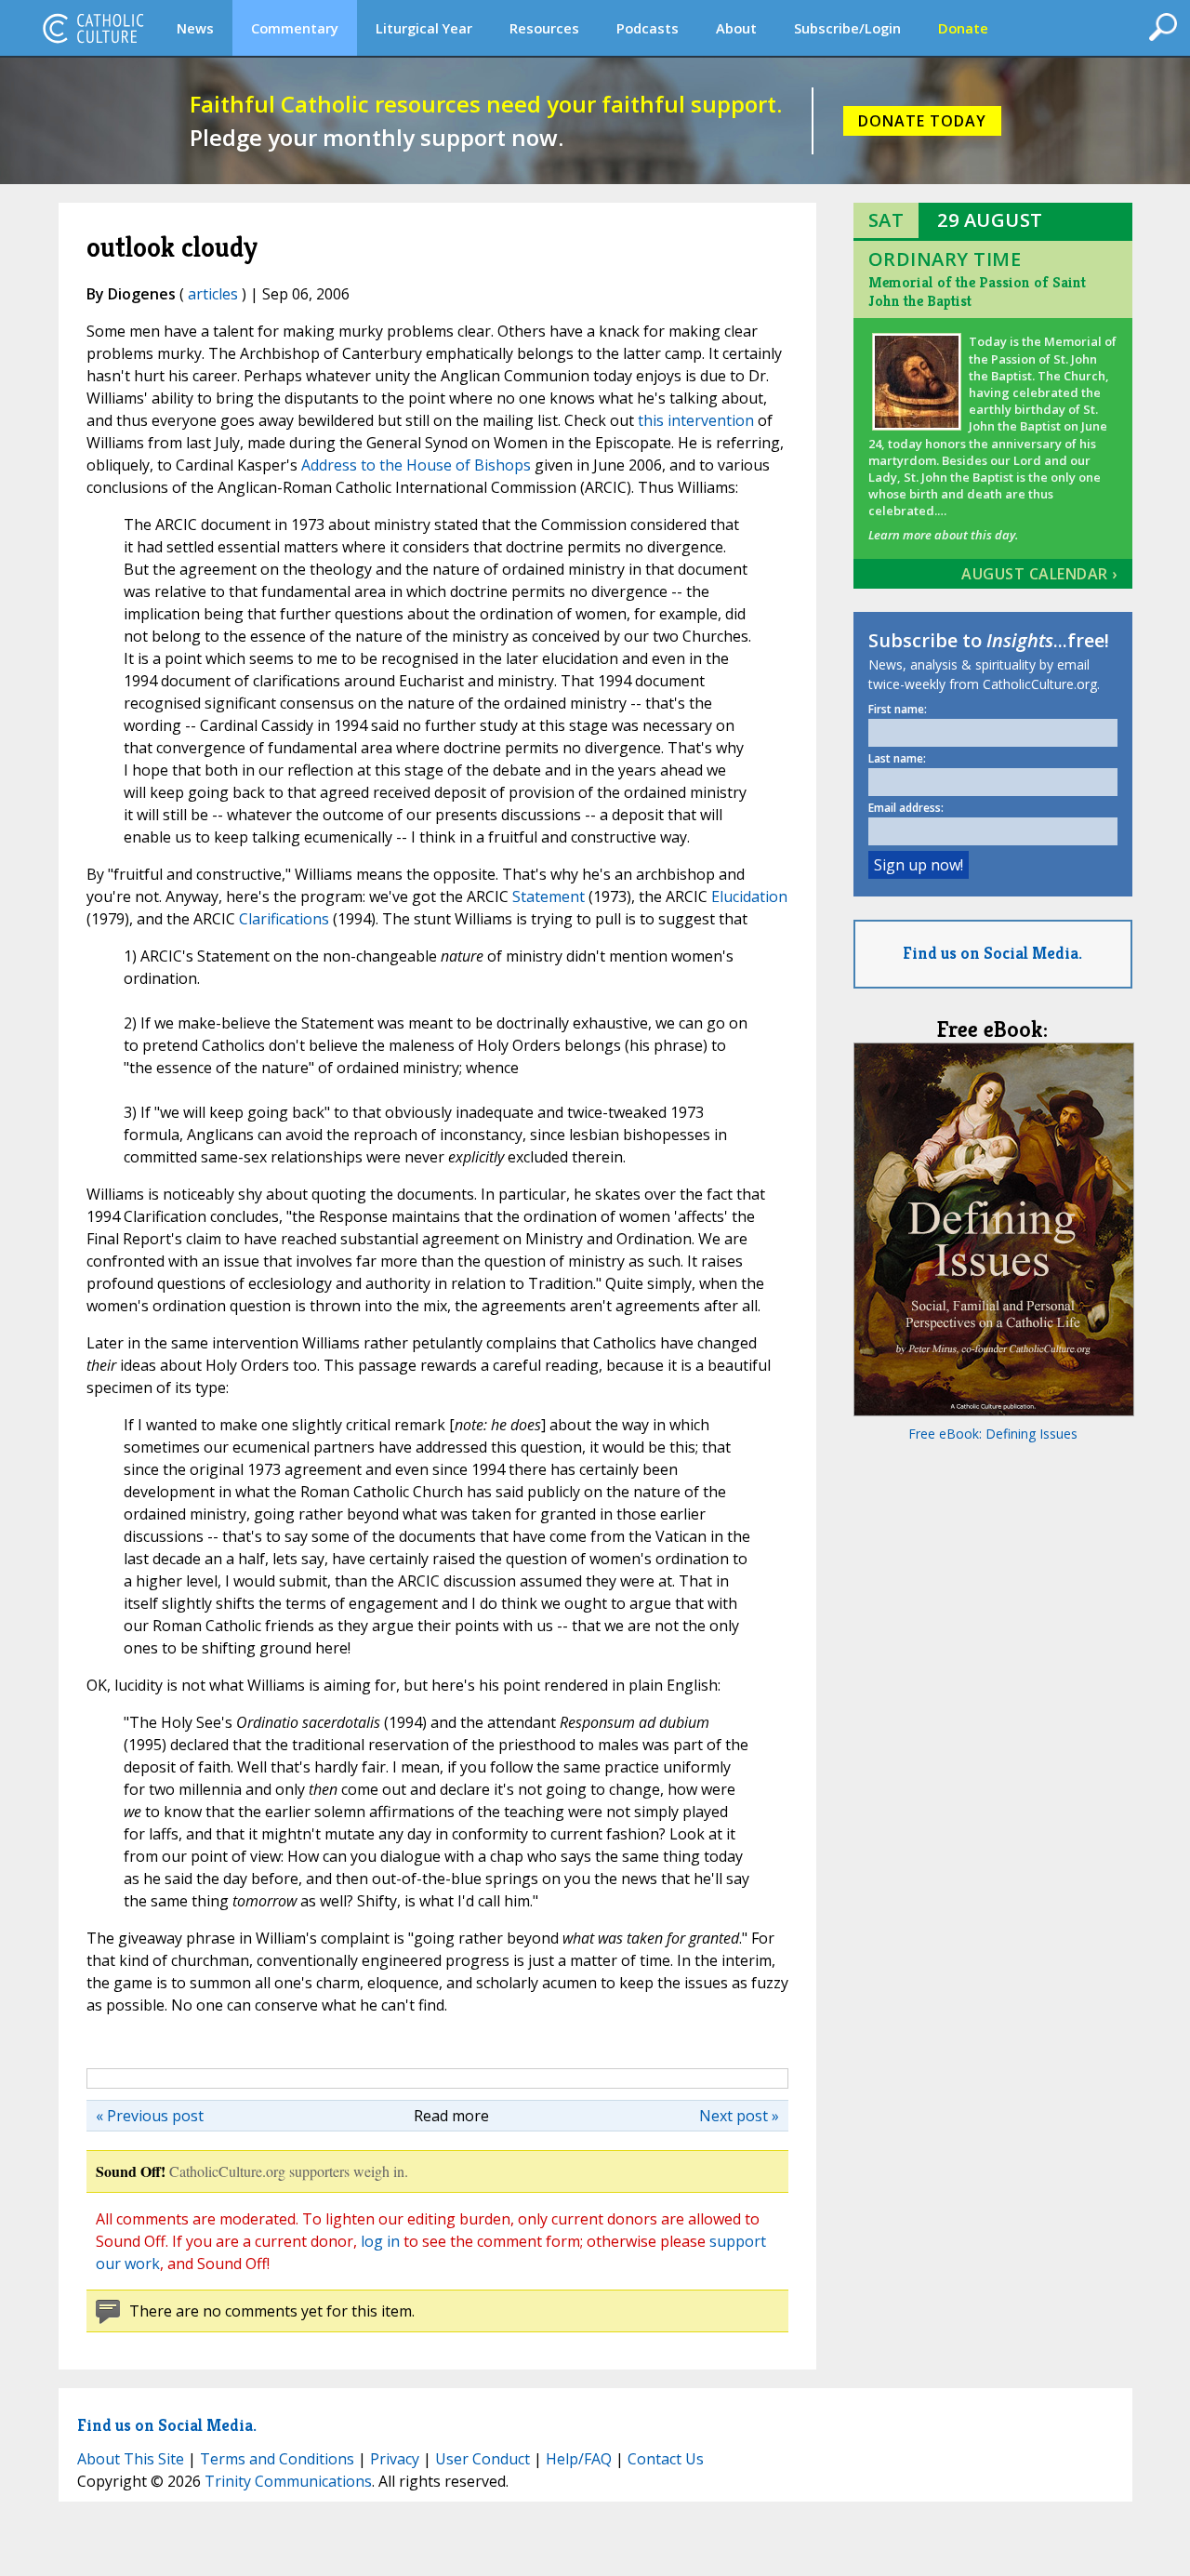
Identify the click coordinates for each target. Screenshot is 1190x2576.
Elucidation (749, 896)
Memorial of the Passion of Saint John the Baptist (977, 292)
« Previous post (150, 2116)
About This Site (131, 2459)
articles (213, 294)
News (195, 28)
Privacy (395, 2459)
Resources (544, 28)
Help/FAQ (579, 2459)
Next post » (739, 2116)
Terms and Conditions (277, 2459)
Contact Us (666, 2459)
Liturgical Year (424, 28)
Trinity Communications (288, 2481)
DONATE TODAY (922, 121)
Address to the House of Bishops (416, 465)
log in (380, 2241)
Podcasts (648, 28)
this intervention (696, 420)
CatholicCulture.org (93, 28)
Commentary (295, 28)
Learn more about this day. (943, 535)
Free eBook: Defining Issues (993, 1434)
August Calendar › (1039, 574)
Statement (549, 896)
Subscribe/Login (847, 28)
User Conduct (483, 2459)
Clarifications (284, 919)
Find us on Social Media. (992, 953)
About (736, 28)
